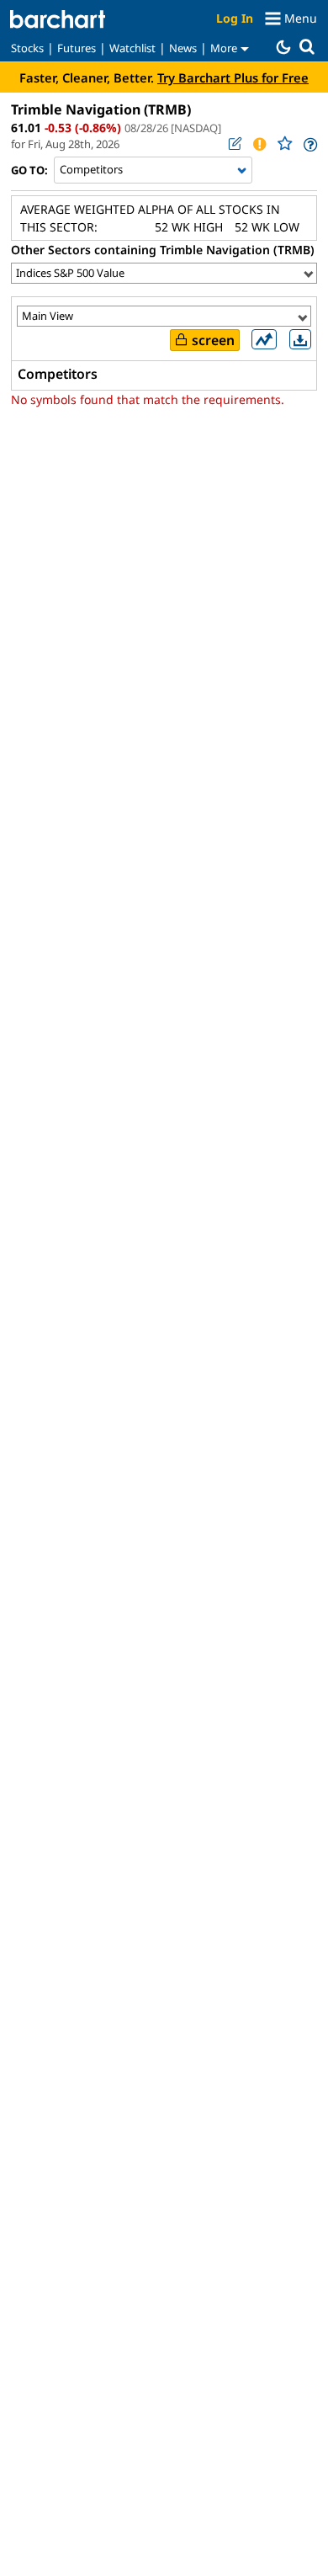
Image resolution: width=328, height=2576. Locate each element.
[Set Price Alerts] (259, 144)
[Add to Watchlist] (284, 144)
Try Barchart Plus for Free (233, 77)
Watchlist (132, 48)
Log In (235, 18)
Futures (77, 48)
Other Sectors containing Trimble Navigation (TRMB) (163, 250)
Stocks (27, 48)
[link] (309, 144)
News (183, 48)
